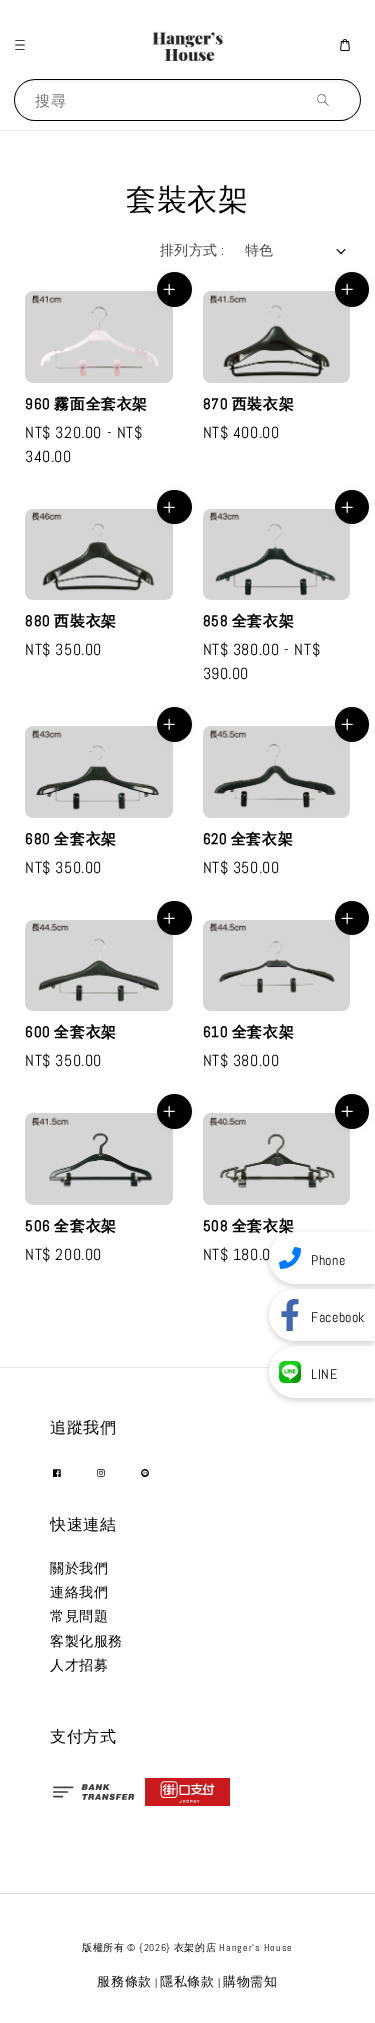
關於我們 (79, 1568)
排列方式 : (192, 250)
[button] (25, 45)
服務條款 (124, 1981)
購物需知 (250, 1981)
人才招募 (79, 1665)
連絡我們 (79, 1592)
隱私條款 (187, 1981)
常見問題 (79, 1616)
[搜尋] (328, 99)
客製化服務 (86, 1641)
